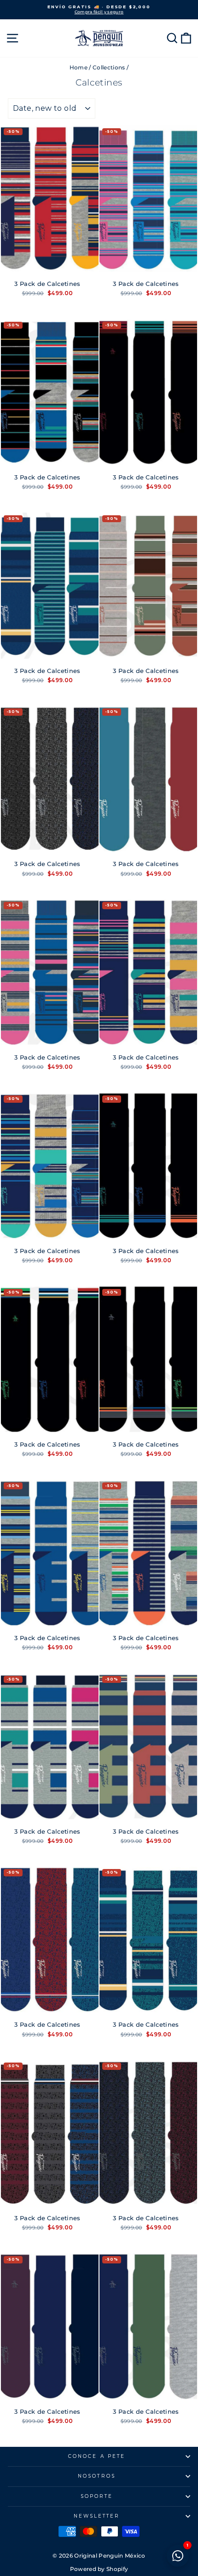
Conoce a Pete (97, 2456)
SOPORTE (97, 2496)
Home (79, 67)
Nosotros (97, 2476)
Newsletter (97, 2516)
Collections (109, 67)
